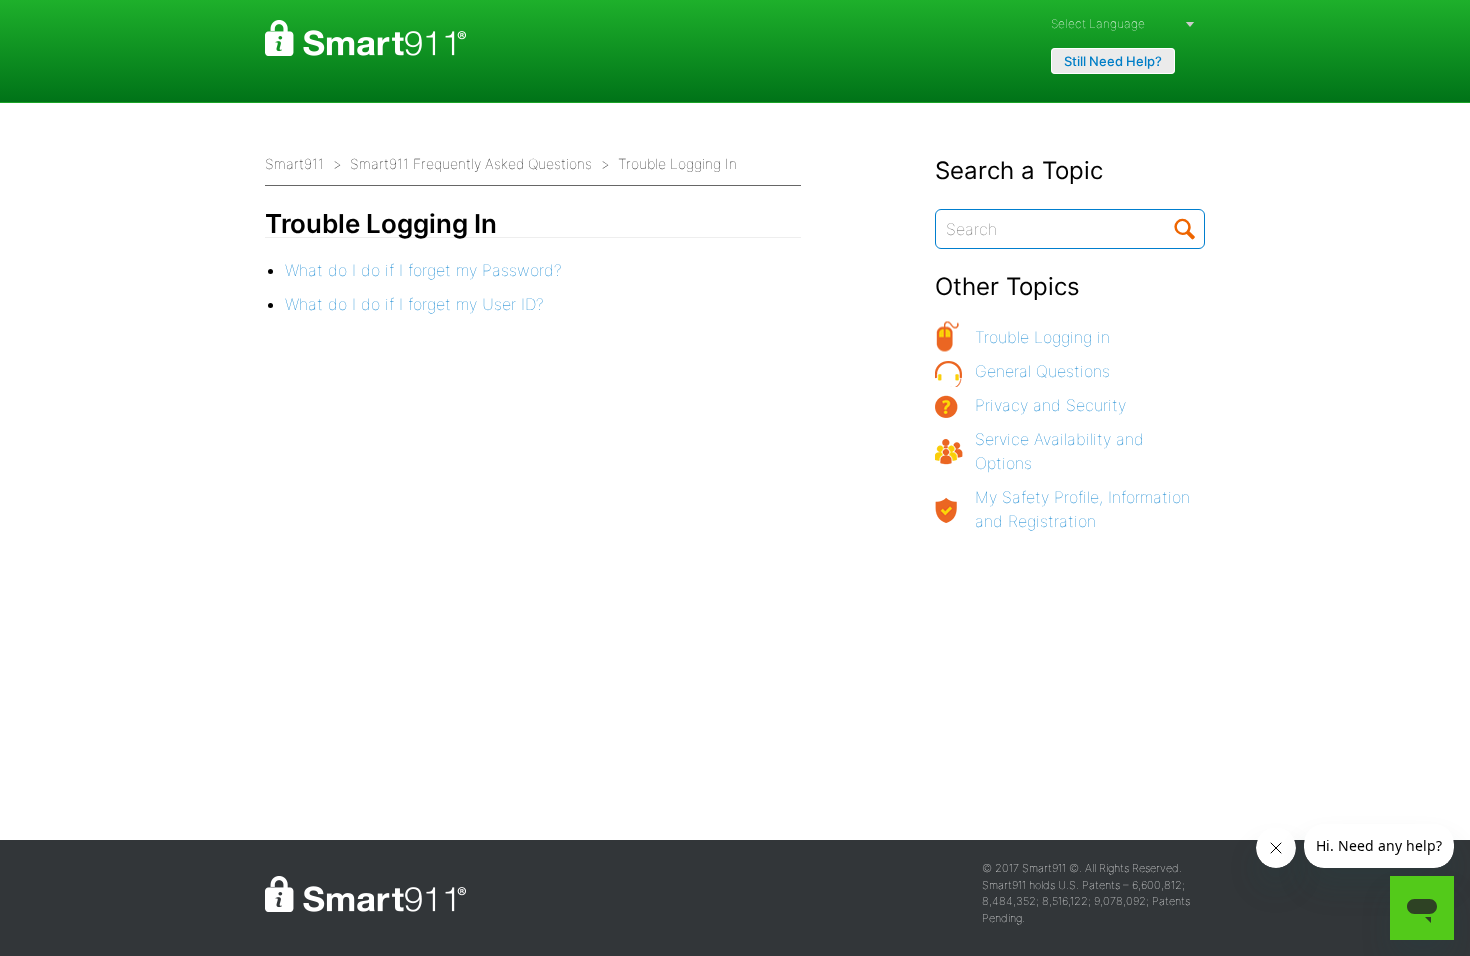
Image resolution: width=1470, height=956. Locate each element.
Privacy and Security (1050, 405)
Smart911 (294, 163)
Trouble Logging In (677, 163)
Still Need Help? (1113, 61)
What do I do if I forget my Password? (423, 270)
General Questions (1042, 371)
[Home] (365, 38)
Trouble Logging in (1042, 337)
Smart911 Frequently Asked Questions (471, 163)
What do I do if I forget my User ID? (414, 304)
